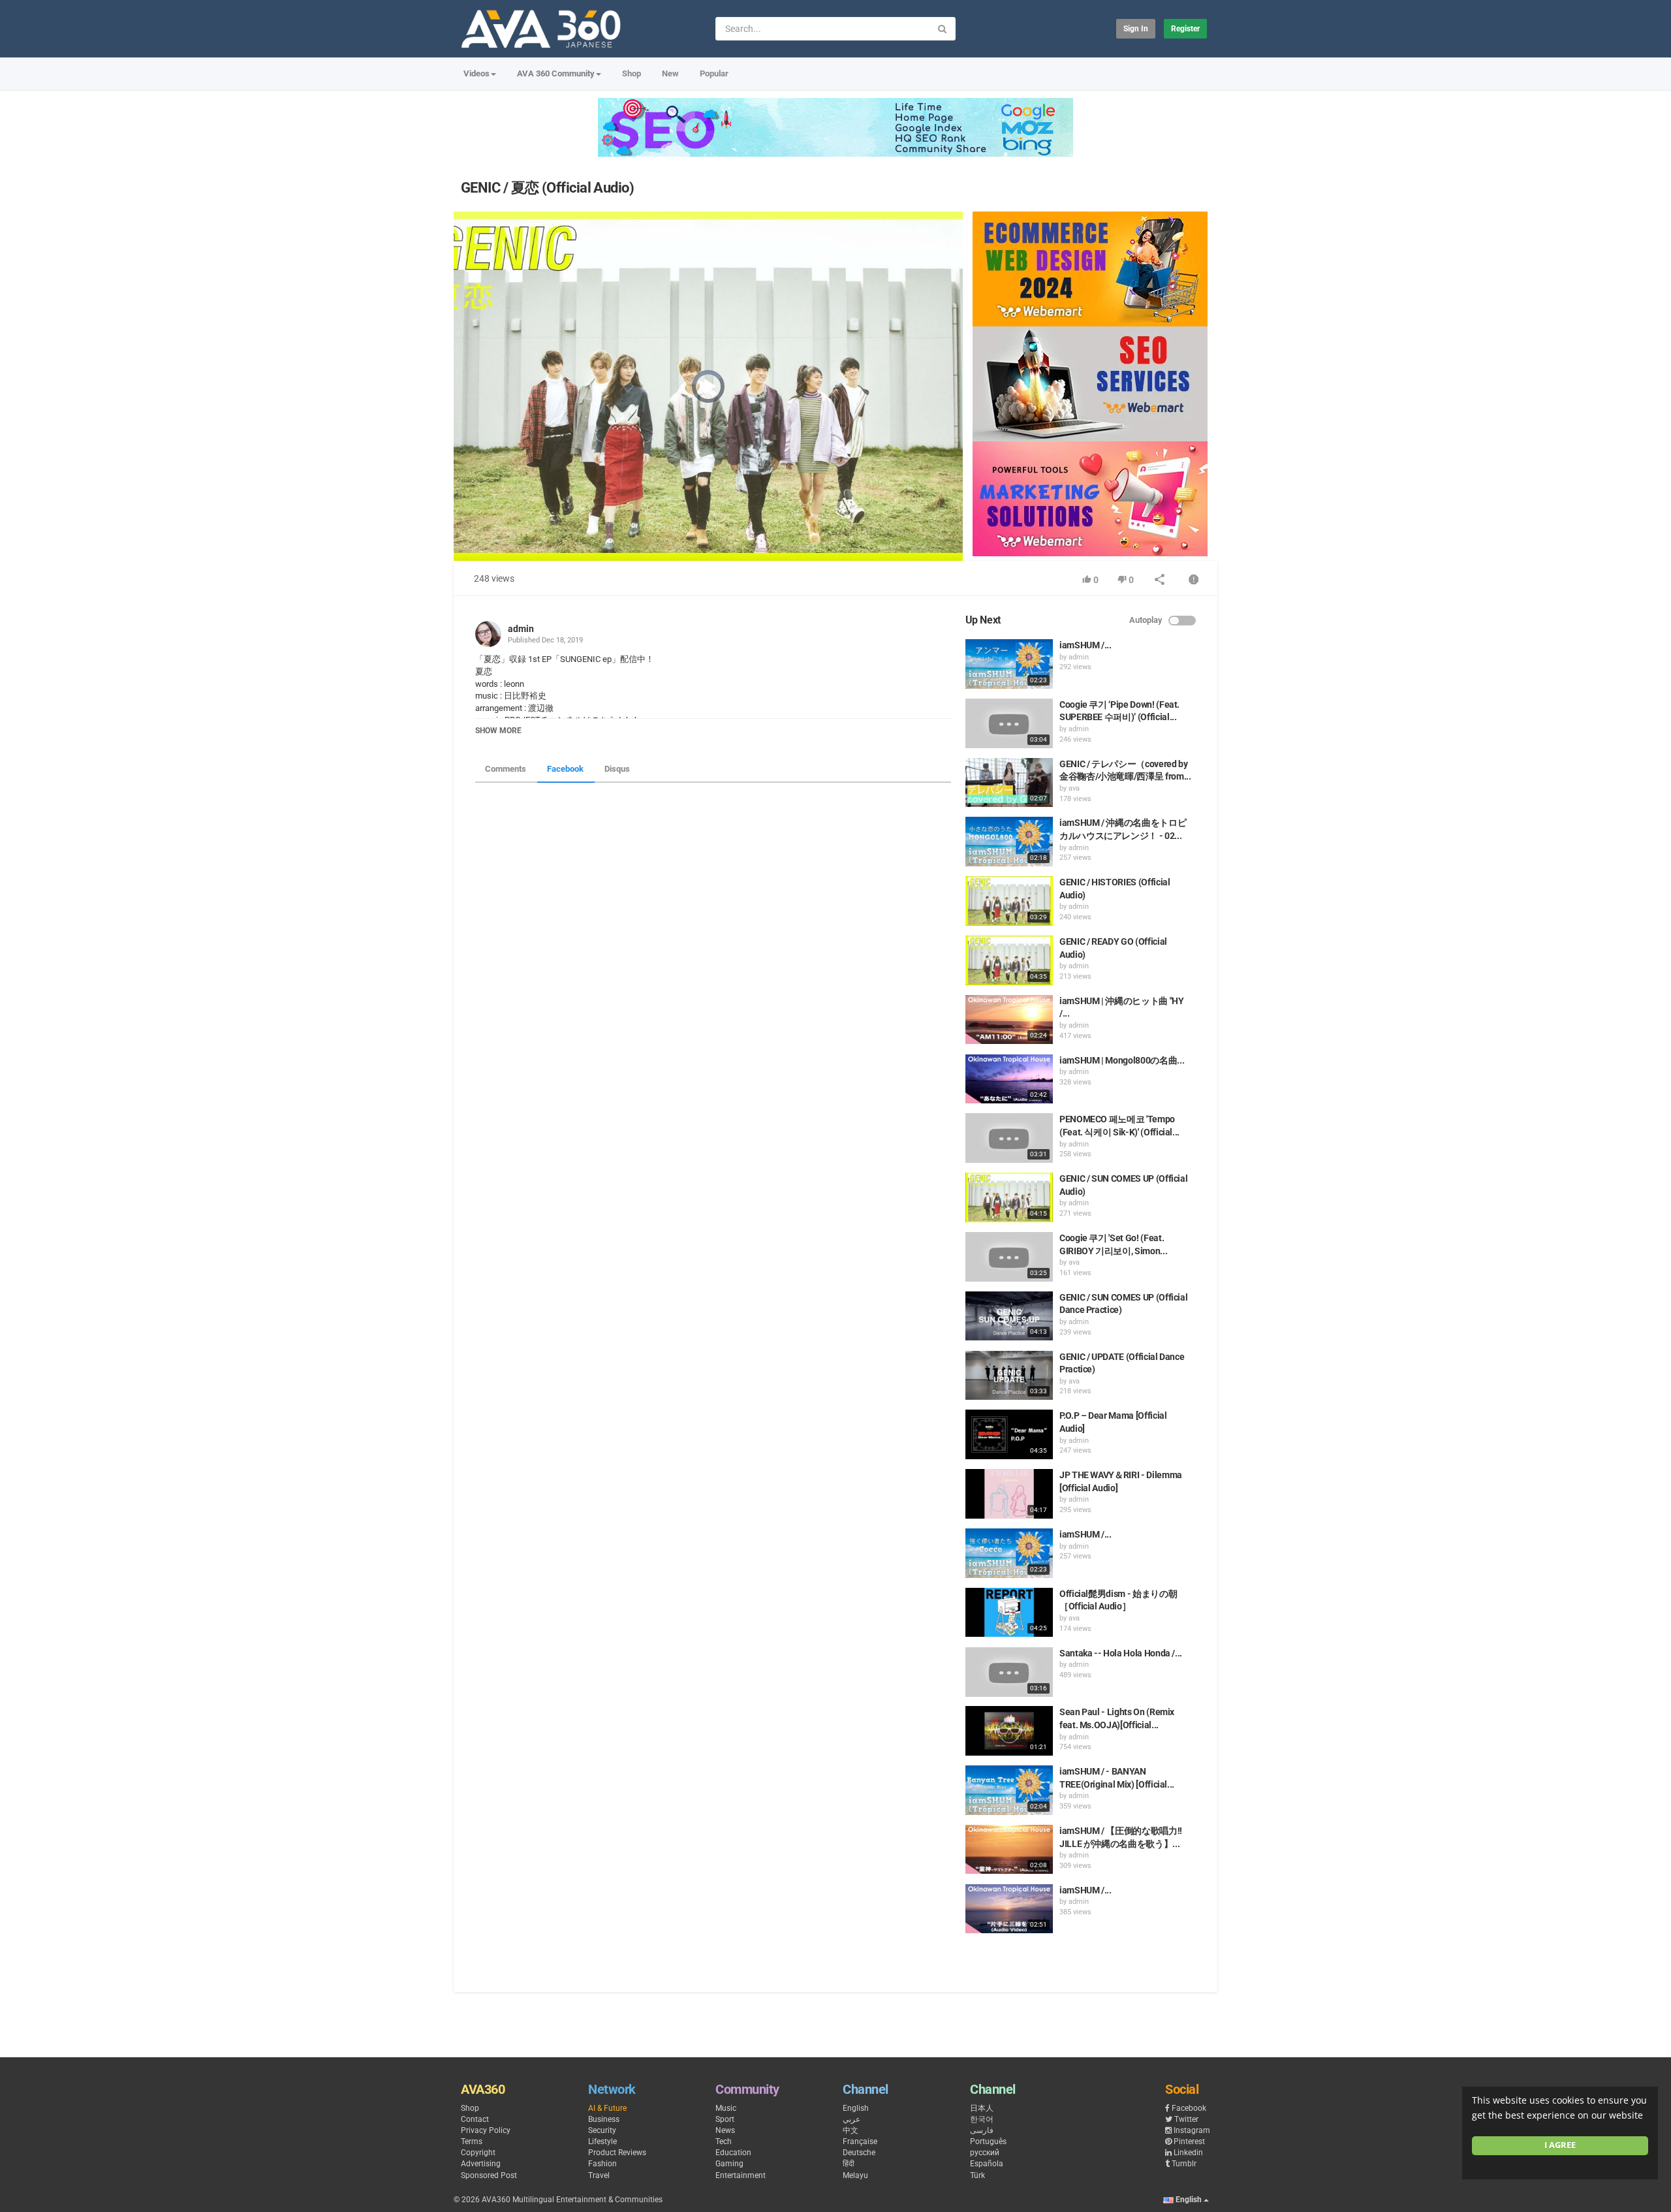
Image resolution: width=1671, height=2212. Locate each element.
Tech (724, 2141)
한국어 (982, 2119)
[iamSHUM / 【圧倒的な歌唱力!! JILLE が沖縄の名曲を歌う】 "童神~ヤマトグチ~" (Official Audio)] (1009, 1850)
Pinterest (1189, 2141)
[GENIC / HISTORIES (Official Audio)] (1009, 901)
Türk (977, 2175)
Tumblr (1184, 2164)
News (725, 2130)
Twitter (1186, 2119)
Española (987, 2164)
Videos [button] (476, 73)
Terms (472, 2141)
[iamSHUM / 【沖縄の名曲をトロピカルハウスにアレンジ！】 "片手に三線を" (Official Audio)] (1009, 1909)
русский (985, 2153)
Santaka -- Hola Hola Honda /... (1121, 1653)
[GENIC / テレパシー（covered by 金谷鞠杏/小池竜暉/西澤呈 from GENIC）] (1009, 783)
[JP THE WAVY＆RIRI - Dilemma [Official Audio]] (1009, 1494)
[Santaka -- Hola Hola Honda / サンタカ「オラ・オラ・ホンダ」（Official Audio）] (1009, 1672)
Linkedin (1188, 2153)
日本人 (982, 2108)
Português (988, 2141)
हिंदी (849, 2164)
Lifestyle (602, 2141)
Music (726, 2108)
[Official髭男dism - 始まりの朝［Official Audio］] (1009, 1613)
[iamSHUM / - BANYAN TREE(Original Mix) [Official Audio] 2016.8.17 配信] (1009, 1790)
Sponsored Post (489, 2175)
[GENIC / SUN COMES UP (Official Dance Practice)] (1009, 1316)
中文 (851, 2130)
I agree (1560, 2145)
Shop (632, 73)
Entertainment (741, 2175)
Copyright (478, 2153)
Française (860, 2141)
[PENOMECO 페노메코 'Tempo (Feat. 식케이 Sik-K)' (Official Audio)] (1009, 1138)
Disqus (617, 769)
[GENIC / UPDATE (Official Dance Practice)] (1009, 1376)
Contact (475, 2119)
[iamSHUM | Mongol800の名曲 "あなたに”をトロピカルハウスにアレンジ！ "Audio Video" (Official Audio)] (1009, 1079)
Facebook (565, 769)
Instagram (1192, 2130)
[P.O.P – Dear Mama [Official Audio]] (1009, 1434)
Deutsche (859, 2153)
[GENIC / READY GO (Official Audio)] (1009, 960)
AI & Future (607, 2108)
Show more (498, 731)
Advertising (481, 2164)
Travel (599, 2175)
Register (1185, 29)
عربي (851, 2119)
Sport (725, 2119)
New (670, 73)
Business (604, 2119)
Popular (714, 73)
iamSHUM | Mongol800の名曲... (1122, 1060)
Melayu (855, 2175)
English (856, 2108)
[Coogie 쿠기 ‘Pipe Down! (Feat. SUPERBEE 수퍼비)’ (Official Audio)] (1009, 723)
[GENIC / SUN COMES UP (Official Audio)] (1009, 1197)
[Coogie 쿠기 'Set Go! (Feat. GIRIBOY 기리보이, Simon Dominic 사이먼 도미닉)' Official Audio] (1009, 1257)
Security (602, 2130)
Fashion (602, 2164)
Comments (506, 769)
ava (1074, 788)
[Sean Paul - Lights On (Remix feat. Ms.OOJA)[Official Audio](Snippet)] (1009, 1731)
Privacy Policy (486, 2130)
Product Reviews (617, 2153)
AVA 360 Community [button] (556, 73)
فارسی (982, 2130)
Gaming (729, 2164)
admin (521, 629)
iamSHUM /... (1085, 645)
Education (733, 2153)
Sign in (1136, 29)
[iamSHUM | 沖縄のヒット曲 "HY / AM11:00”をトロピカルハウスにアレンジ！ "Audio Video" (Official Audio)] (1009, 1020)
